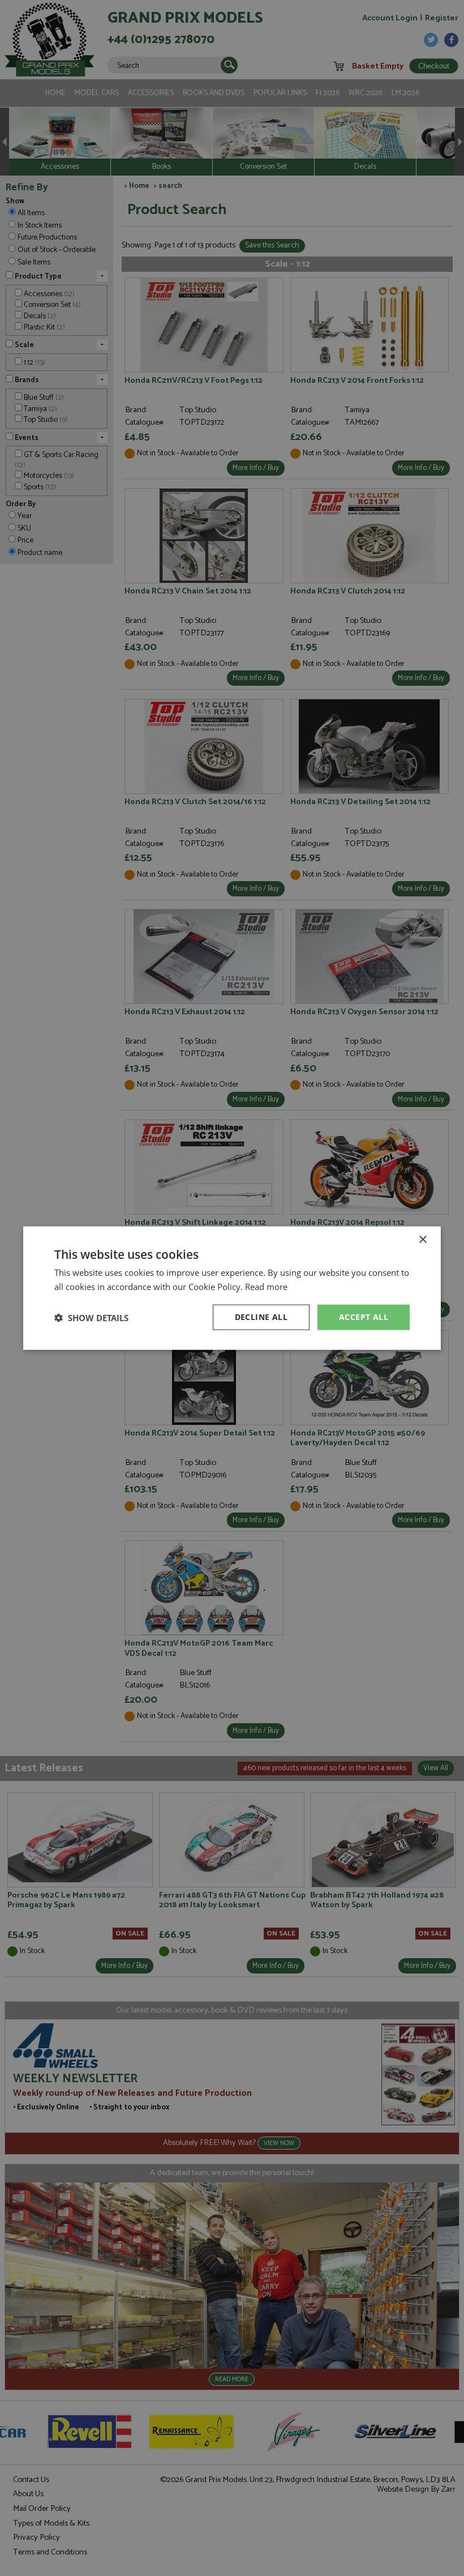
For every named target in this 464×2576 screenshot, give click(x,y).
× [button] (422, 1239)
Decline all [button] (261, 1317)
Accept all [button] (364, 1317)
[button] (91, 1317)
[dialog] (232, 1288)
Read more (266, 1286)
